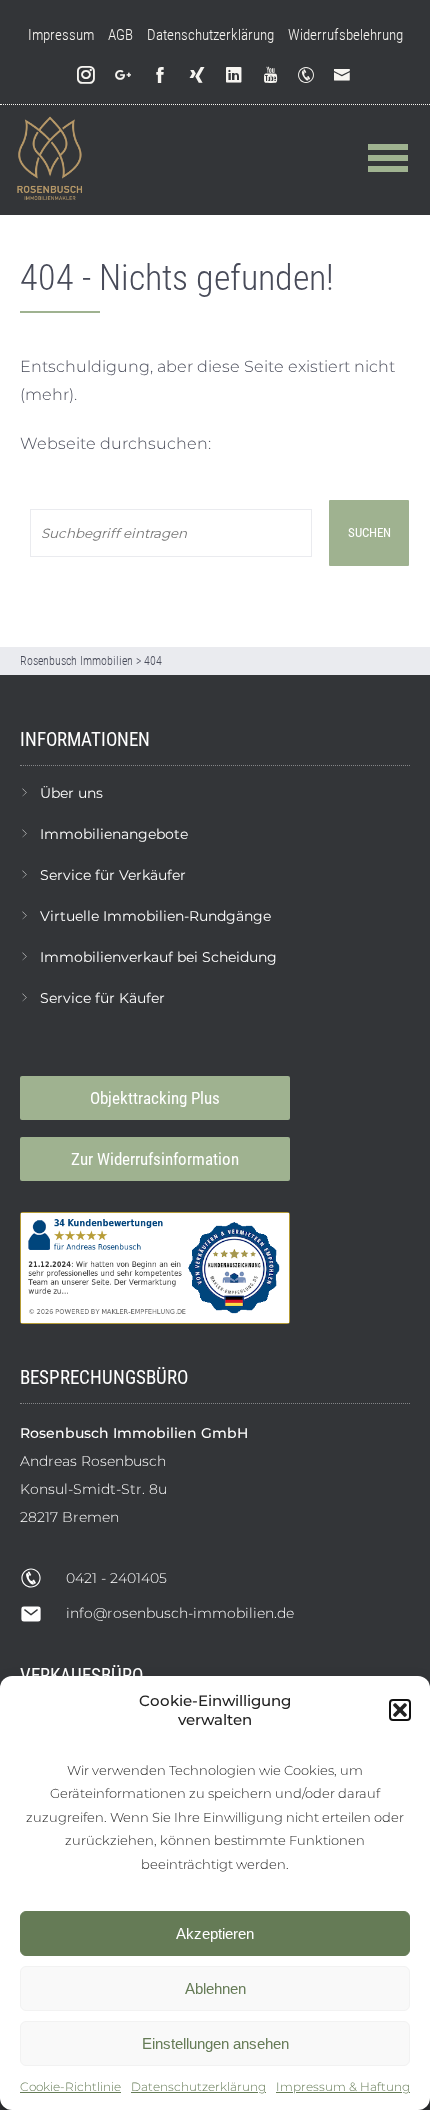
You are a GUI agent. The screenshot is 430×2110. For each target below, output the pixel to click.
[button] (400, 1710)
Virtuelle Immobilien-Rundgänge (155, 916)
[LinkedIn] (234, 75)
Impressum (61, 35)
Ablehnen (215, 1988)
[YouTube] (271, 75)
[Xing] (197, 75)
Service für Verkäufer (113, 875)
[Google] (123, 75)
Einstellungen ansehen (215, 2043)
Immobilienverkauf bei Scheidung (158, 957)
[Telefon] (310, 75)
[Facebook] (160, 75)
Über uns (71, 793)
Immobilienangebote (114, 834)
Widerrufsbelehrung (345, 35)
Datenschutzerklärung (198, 2086)
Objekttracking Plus (155, 1098)
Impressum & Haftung (343, 2086)
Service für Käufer (102, 998)
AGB (120, 35)
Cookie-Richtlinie (70, 2086)
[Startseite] (50, 159)
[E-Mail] (346, 75)
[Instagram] (86, 75)
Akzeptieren (215, 1933)
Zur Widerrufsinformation (155, 1159)
